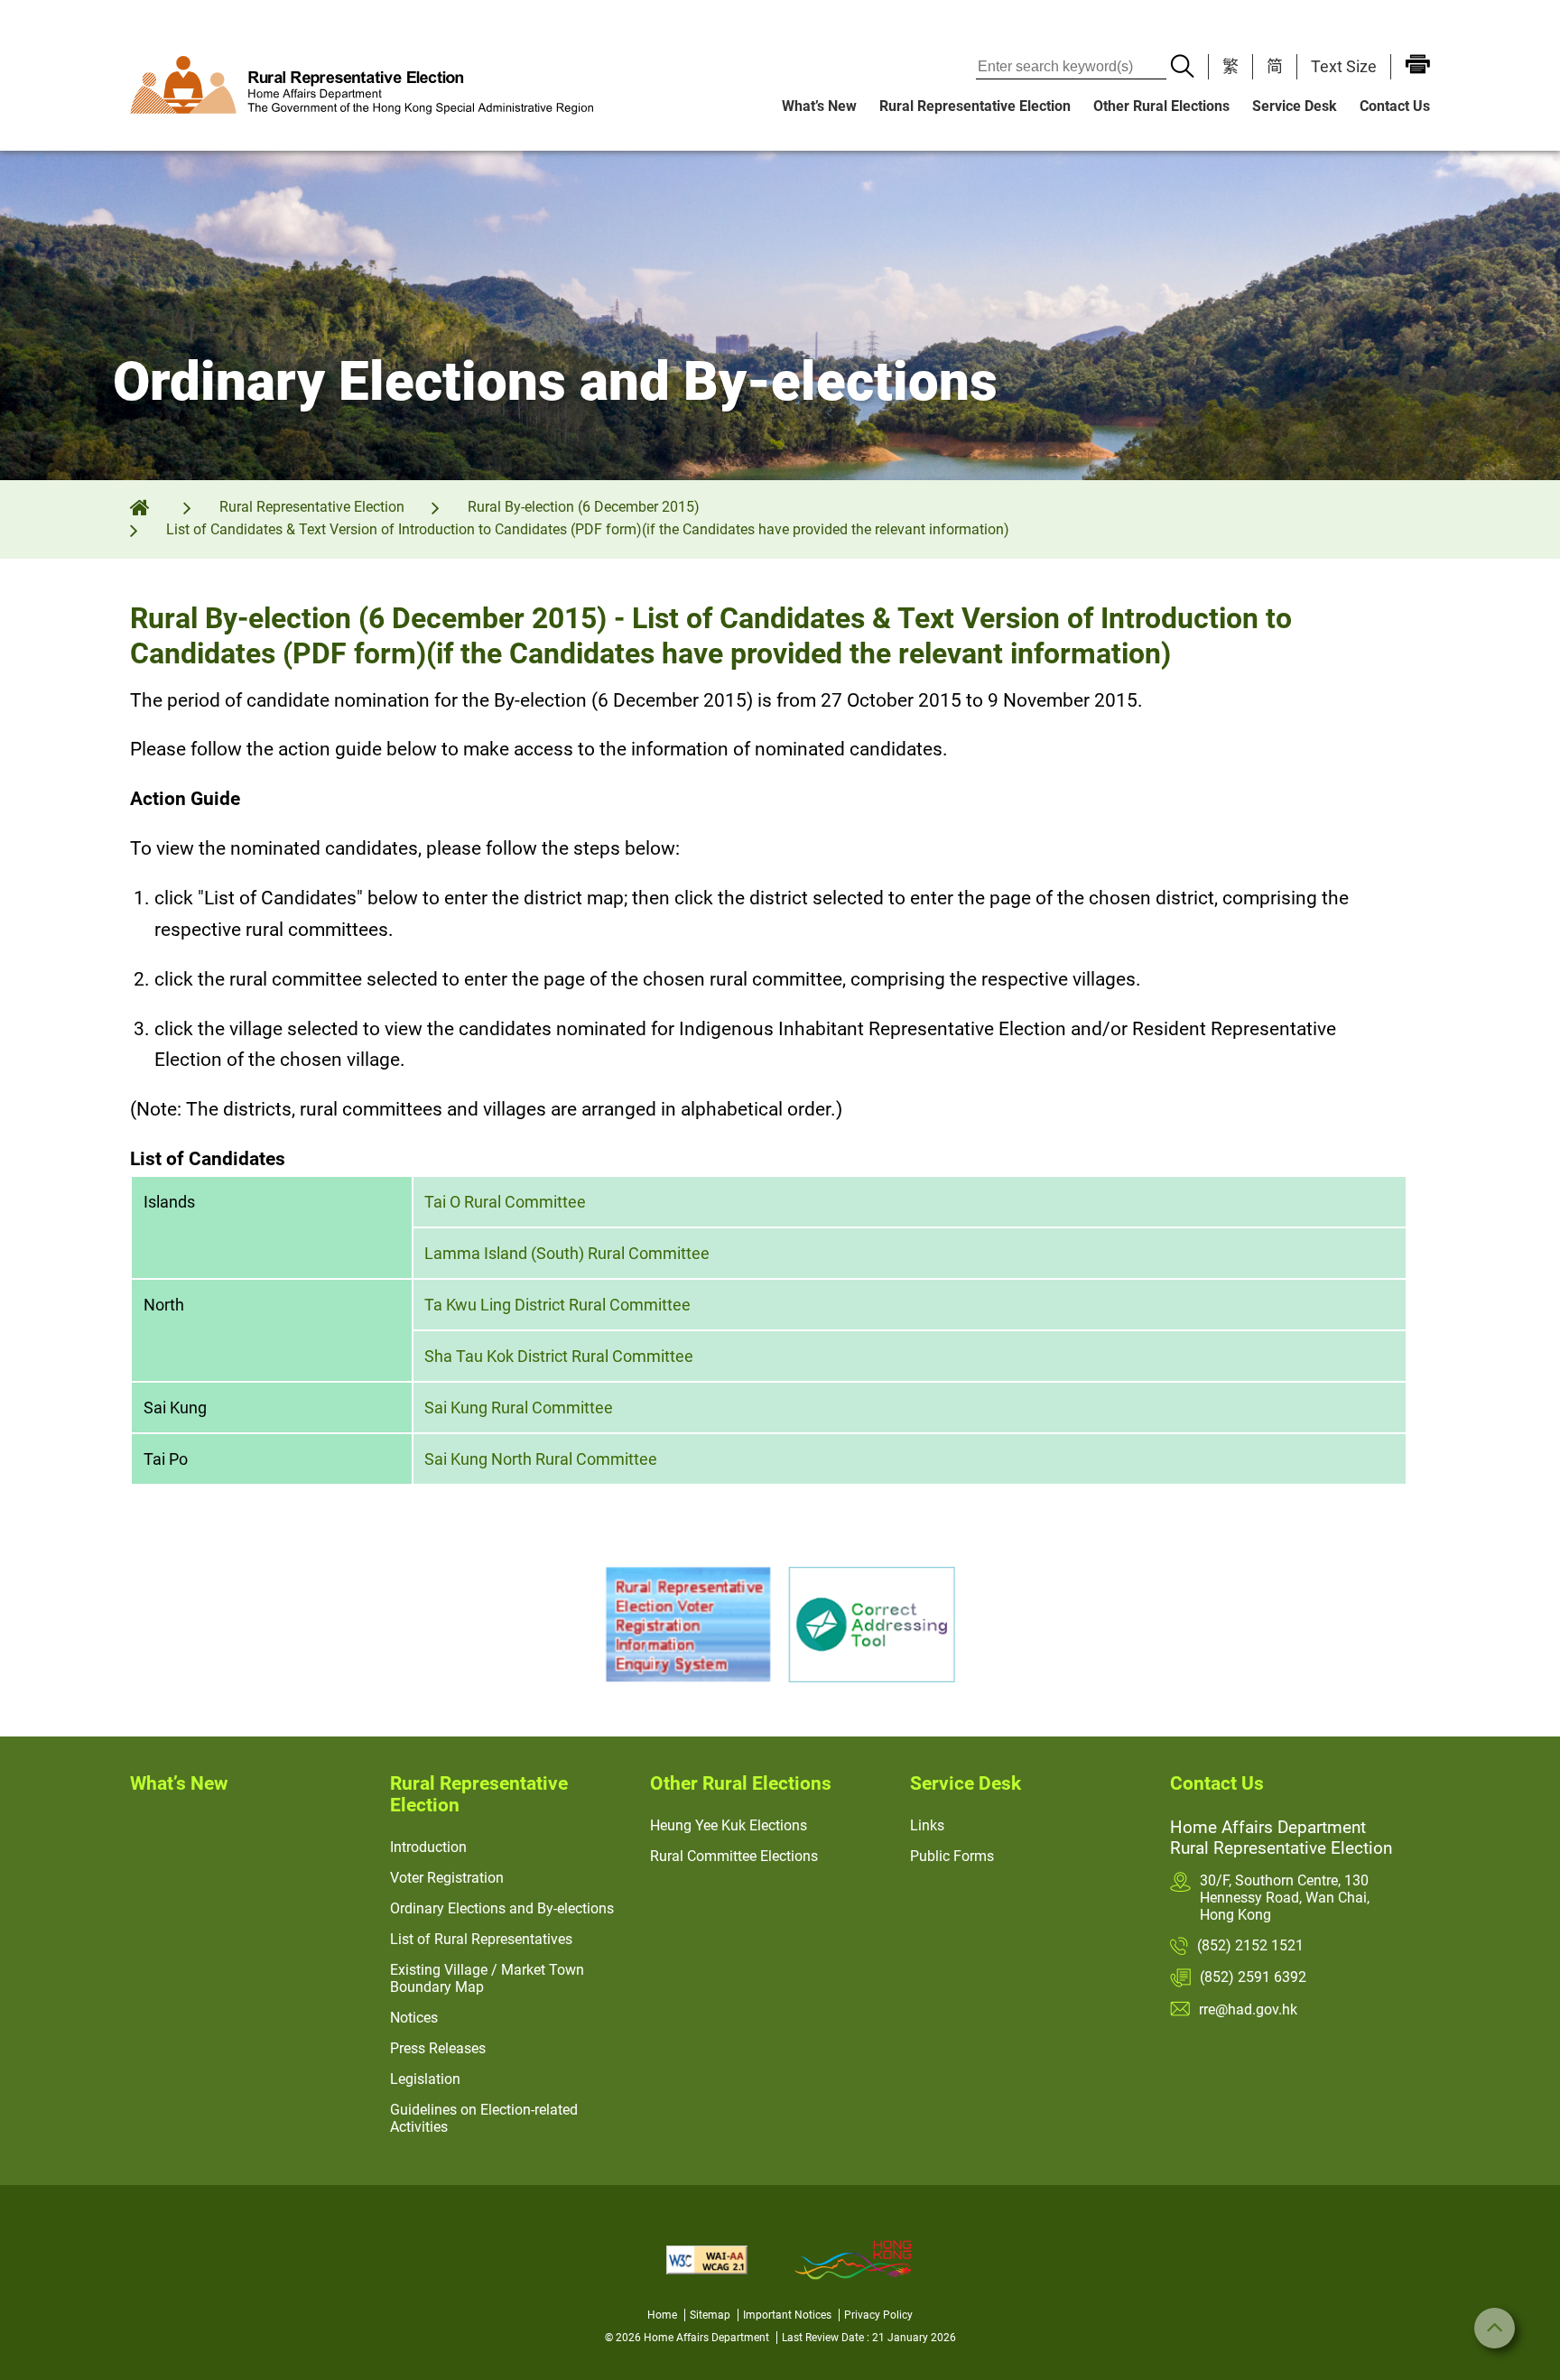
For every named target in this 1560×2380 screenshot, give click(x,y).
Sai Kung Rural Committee (519, 1408)
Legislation (425, 2079)
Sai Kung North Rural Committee (541, 1459)
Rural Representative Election (975, 106)
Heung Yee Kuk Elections (729, 1825)
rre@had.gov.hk (1248, 2010)
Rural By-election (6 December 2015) (584, 507)
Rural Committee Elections (734, 1856)
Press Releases (438, 2048)
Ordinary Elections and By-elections (502, 1908)
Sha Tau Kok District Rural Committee (559, 1356)
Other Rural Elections (1161, 106)
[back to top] (1495, 2328)
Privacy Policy (878, 2315)
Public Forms (952, 1856)
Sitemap (710, 2315)
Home (662, 2315)
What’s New (819, 106)
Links (927, 1825)
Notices (414, 2018)
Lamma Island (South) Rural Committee (567, 1253)
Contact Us (1395, 106)
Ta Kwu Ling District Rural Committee (557, 1305)
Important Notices (787, 2315)
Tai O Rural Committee (505, 1202)
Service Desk (1295, 106)
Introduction (428, 1847)
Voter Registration (447, 1878)
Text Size (1344, 66)
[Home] (152, 507)
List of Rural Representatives (481, 1939)
